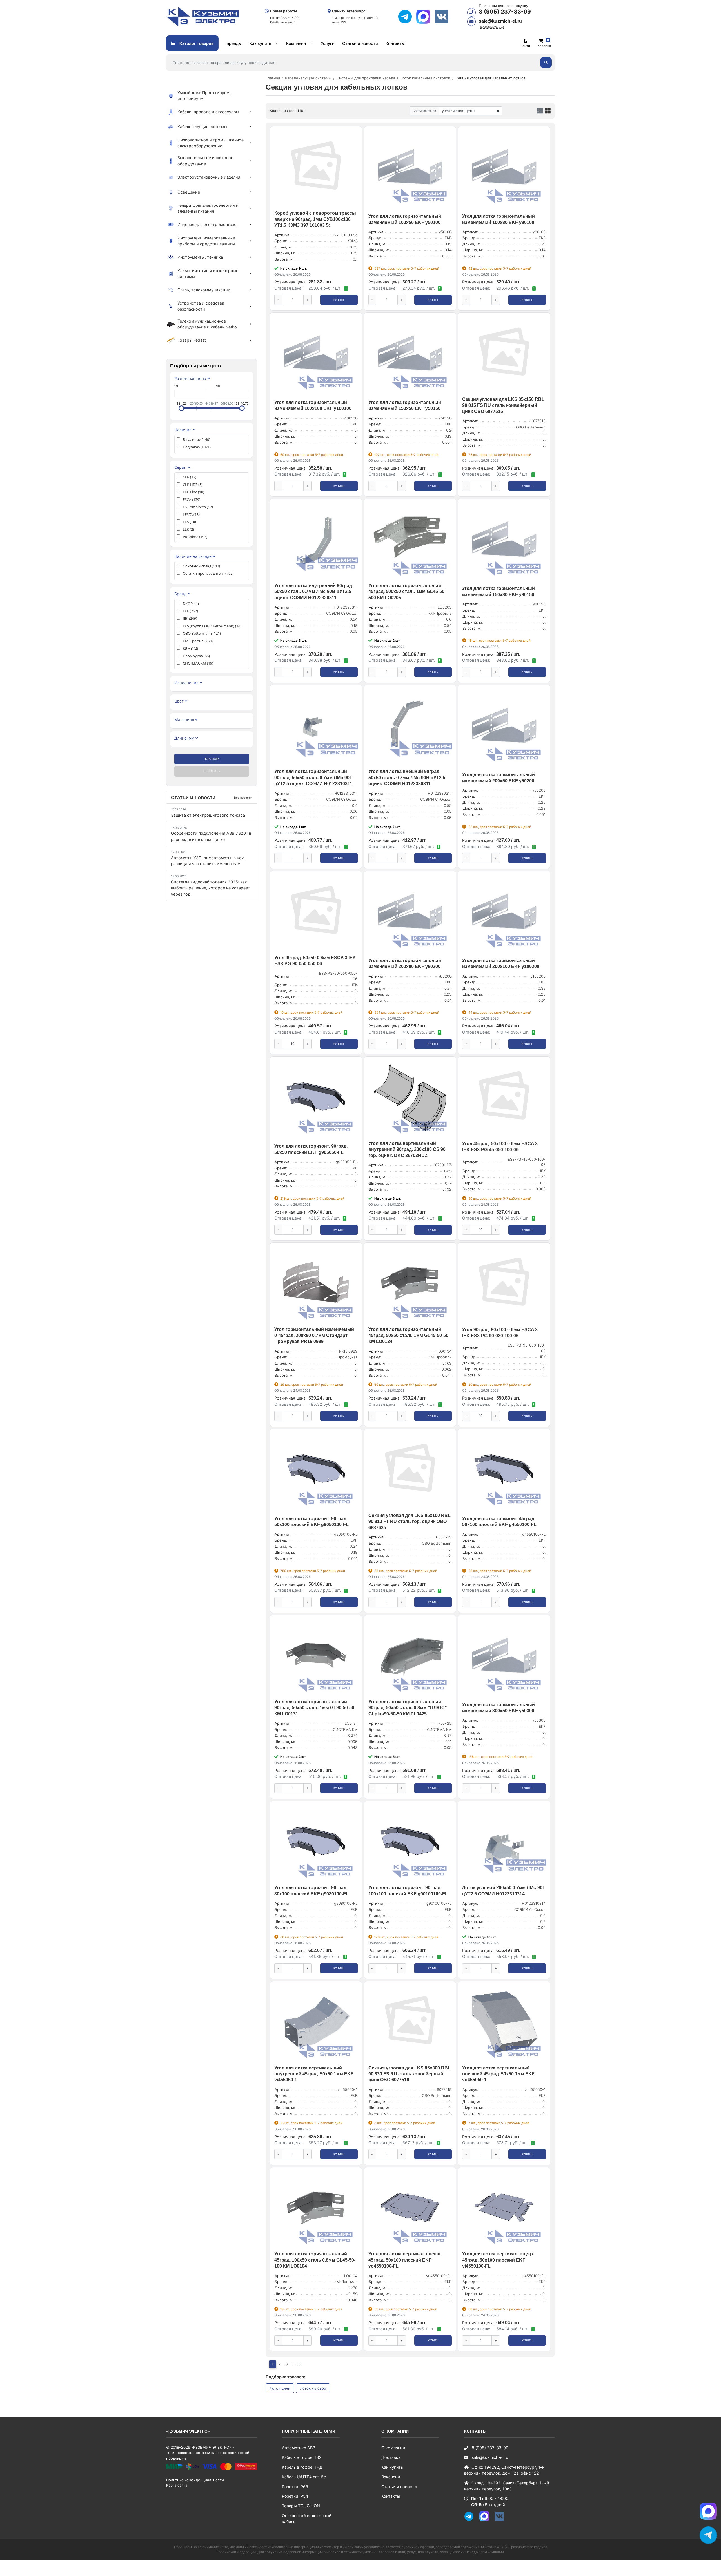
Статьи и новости (360, 43)
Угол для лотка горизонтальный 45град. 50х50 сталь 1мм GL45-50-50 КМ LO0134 (408, 1335)
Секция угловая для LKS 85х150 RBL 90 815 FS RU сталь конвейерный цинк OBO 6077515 (503, 405)
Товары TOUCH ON (301, 2506)
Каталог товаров (196, 43)
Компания (296, 43)
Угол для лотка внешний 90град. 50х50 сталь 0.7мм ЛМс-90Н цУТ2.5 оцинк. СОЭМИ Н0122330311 (407, 778)
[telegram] (407, 17)
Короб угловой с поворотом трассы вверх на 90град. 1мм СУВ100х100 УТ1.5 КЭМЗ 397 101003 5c (315, 219)
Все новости (243, 798)
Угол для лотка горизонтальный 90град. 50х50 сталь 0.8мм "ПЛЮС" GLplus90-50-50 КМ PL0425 (408, 1708)
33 (298, 2364)
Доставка (391, 2457)
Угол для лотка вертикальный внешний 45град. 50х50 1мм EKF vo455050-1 (498, 2074)
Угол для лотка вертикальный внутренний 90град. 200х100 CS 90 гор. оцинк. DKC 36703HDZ (407, 1149)
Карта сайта (177, 2485)
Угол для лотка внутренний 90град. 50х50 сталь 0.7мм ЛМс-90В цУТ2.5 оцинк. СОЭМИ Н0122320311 (314, 592)
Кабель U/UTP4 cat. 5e (304, 2477)
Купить (339, 300)
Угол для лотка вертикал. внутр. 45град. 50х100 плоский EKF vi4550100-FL (498, 2260)
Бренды (234, 43)
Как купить (260, 43)
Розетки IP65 (295, 2487)
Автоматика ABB (299, 2448)
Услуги (328, 43)
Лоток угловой (313, 2388)
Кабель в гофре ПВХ (302, 2457)
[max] (425, 17)
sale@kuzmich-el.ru (500, 21)
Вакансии (391, 2477)
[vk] (444, 17)
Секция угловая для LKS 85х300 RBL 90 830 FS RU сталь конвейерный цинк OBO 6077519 (410, 2074)
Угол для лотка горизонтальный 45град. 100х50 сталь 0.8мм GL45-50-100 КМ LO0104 (315, 2260)
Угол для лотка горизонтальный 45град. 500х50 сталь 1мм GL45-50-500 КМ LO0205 (407, 592)
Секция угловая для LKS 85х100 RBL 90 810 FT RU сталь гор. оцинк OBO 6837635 (410, 1522)
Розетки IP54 (295, 2496)
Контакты (395, 43)
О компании (393, 2448)
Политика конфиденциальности (195, 2480)
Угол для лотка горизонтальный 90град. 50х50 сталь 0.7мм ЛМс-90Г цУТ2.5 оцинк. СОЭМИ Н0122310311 (313, 778)
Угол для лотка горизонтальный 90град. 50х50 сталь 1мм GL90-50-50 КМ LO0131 (314, 1708)
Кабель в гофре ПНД (302, 2467)
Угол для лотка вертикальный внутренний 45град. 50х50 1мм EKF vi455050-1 (314, 2074)
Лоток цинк (280, 2388)
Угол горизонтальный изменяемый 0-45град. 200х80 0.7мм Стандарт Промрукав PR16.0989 (314, 1335)
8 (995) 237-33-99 (505, 12)
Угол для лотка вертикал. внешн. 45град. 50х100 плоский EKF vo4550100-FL (405, 2260)
